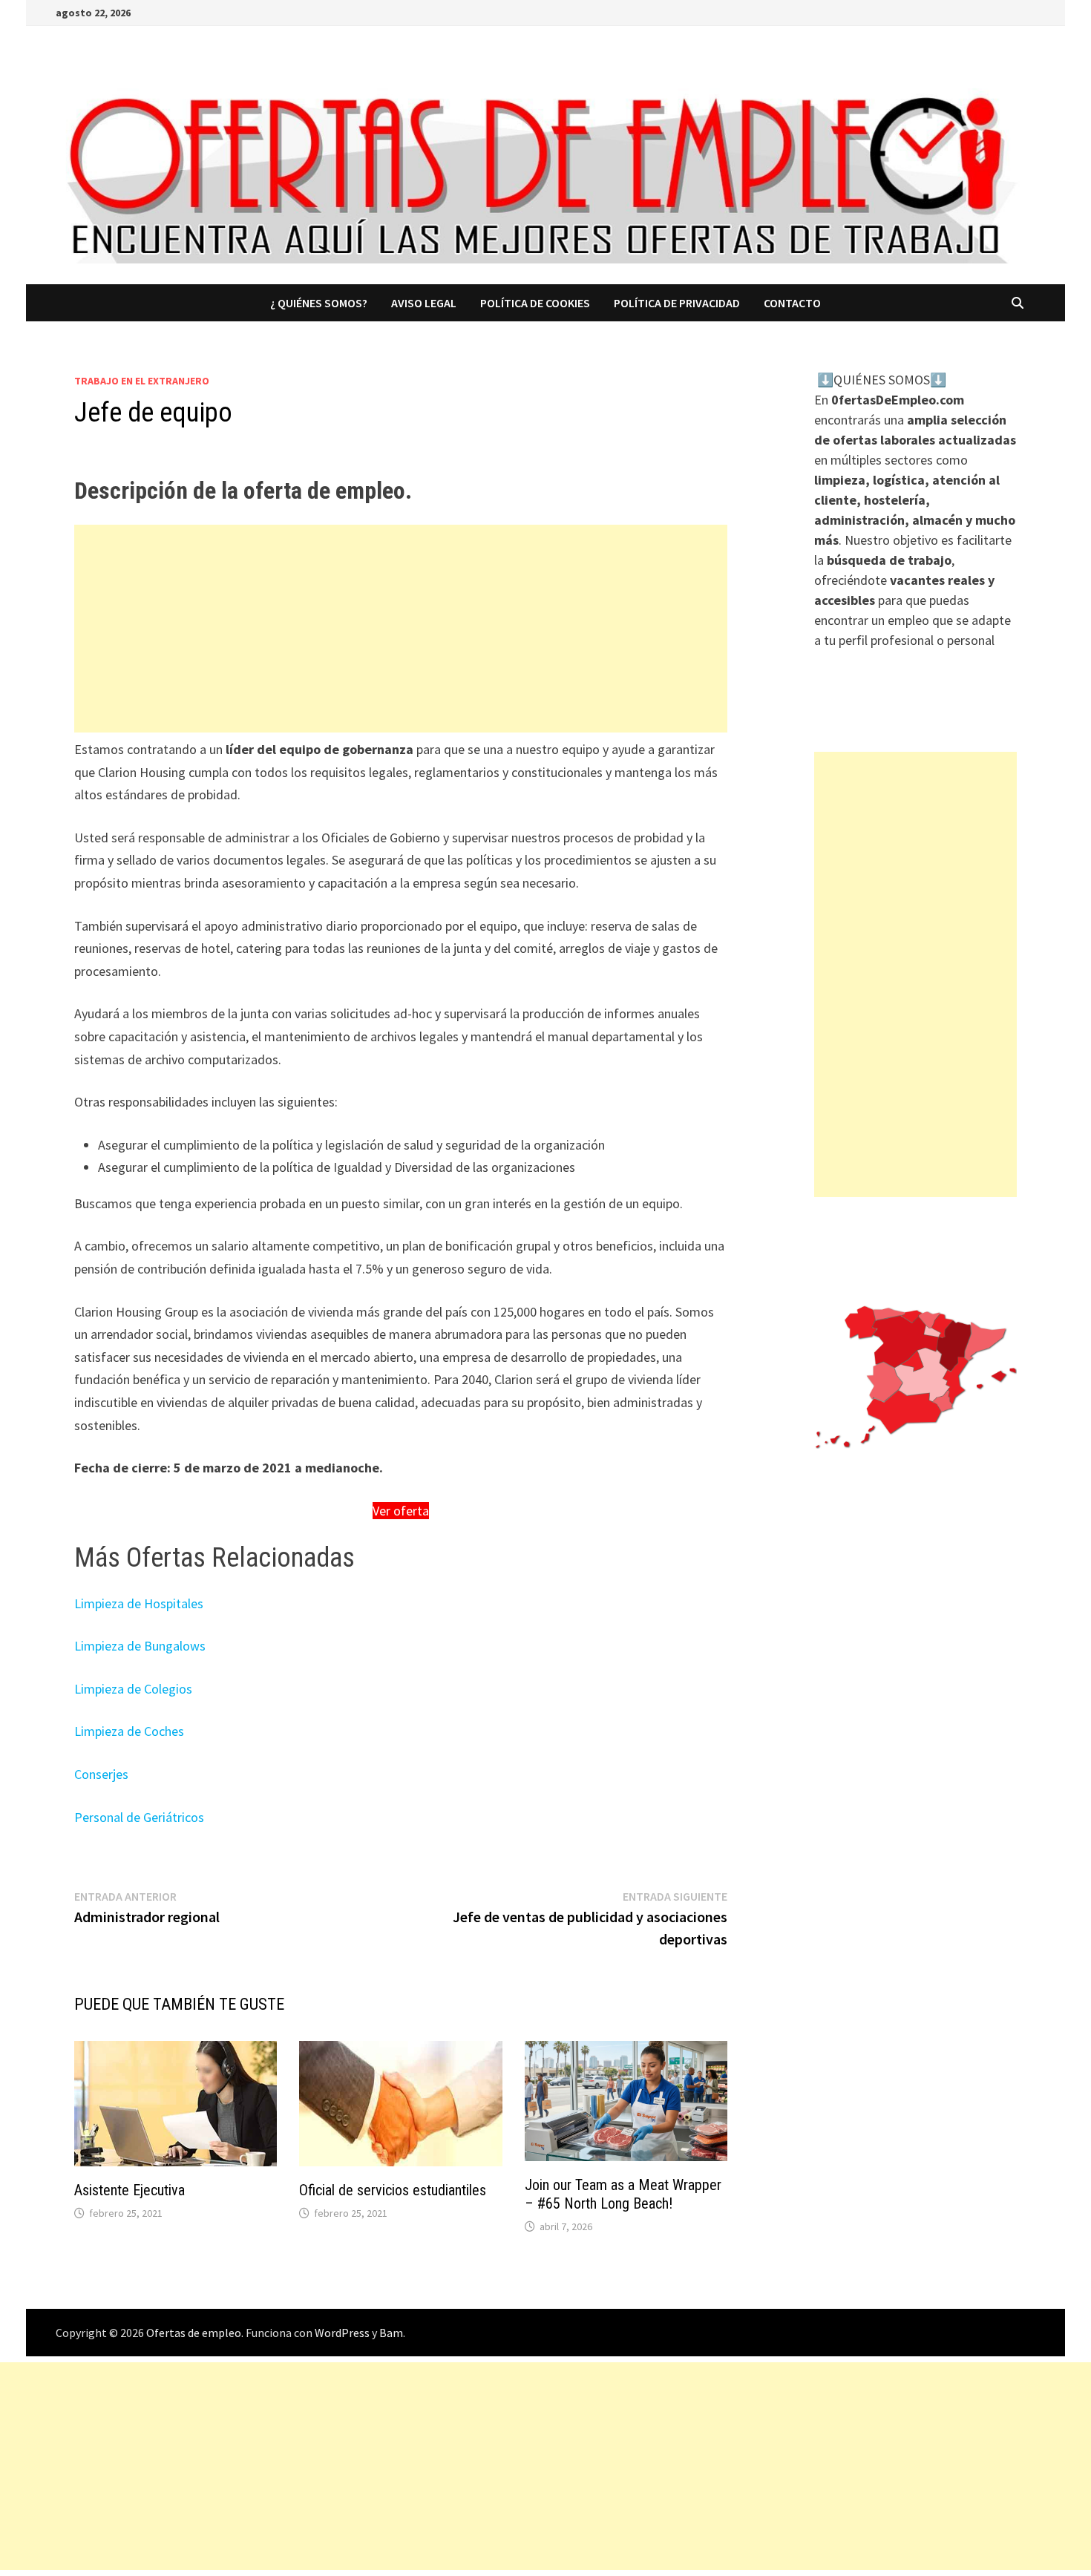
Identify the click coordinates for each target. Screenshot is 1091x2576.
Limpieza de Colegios (133, 1689)
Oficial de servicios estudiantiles (393, 2190)
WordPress (342, 2333)
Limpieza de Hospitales (139, 1603)
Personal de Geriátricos (139, 1817)
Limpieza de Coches (129, 1731)
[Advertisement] (401, 629)
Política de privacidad (677, 303)
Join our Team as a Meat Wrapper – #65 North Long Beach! (623, 2194)
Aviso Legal (424, 303)
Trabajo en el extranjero (142, 381)
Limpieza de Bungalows (140, 1646)
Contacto (792, 303)
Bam (391, 2333)
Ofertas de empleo (194, 2333)
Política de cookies (535, 303)
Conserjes (101, 1774)
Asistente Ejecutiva (130, 2190)
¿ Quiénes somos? (319, 303)
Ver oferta (401, 1511)
